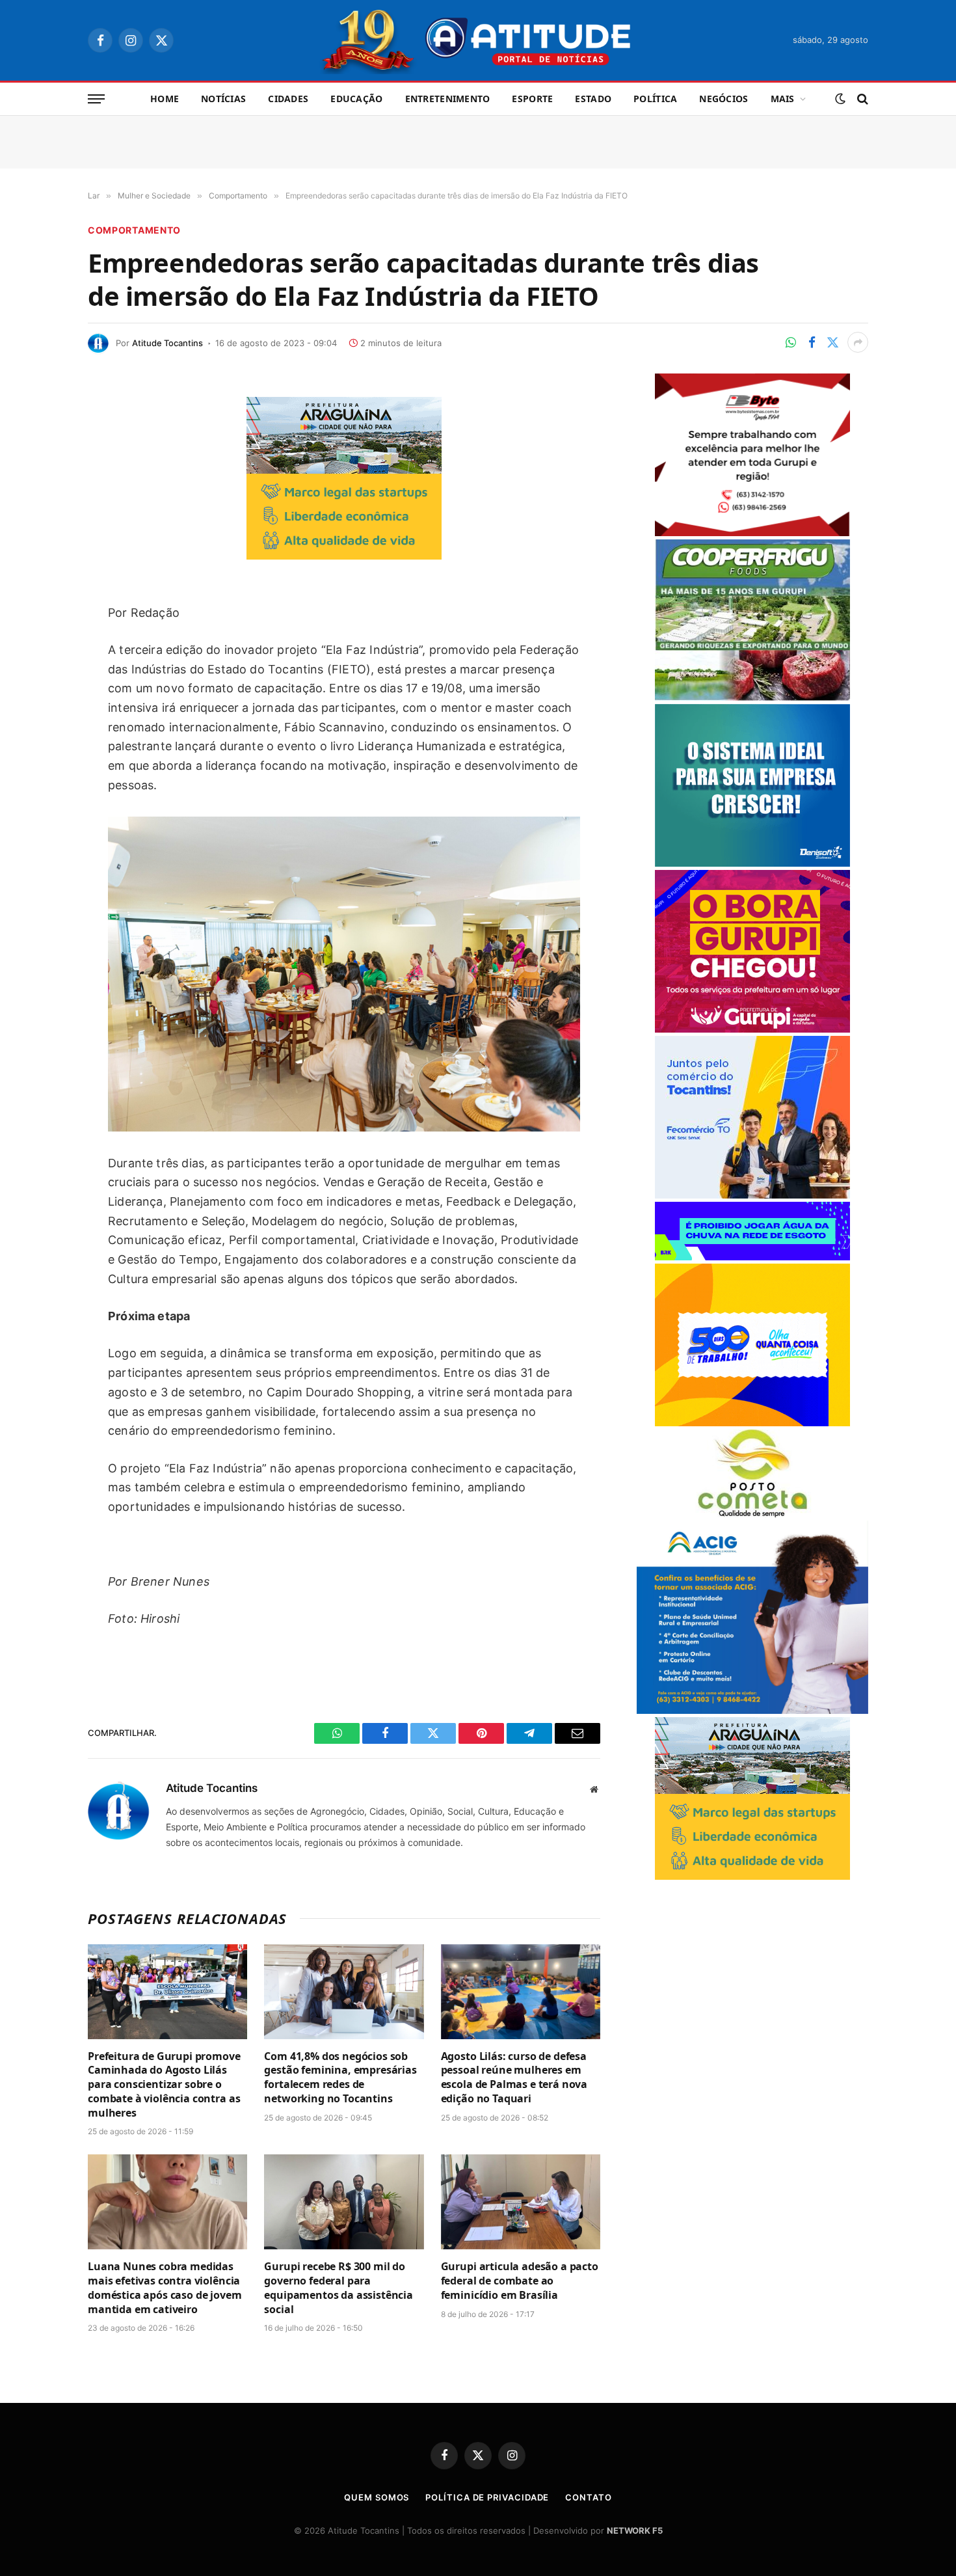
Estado (593, 99)
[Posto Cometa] (752, 1514)
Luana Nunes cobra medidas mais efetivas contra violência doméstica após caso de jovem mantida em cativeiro (165, 2288)
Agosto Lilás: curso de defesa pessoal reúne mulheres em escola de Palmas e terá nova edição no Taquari (514, 2078)
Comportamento (134, 230)
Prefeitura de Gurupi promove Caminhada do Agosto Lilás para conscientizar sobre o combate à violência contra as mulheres (164, 2085)
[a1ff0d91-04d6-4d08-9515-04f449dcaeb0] (752, 1195)
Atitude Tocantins (167, 343)
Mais (783, 99)
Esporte (532, 99)
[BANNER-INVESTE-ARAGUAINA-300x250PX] (344, 555)
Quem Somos (377, 2497)
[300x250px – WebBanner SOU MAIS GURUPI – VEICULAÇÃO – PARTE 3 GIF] (752, 1029)
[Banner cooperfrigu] (752, 697)
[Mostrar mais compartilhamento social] (858, 342)
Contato (588, 2497)
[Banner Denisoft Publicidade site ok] (752, 863)
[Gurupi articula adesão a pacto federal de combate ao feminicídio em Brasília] (521, 2202)
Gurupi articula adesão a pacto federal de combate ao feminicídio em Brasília (520, 2281)
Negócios (724, 99)
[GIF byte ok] (752, 533)
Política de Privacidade (487, 2497)
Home (165, 99)
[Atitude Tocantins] (478, 40)
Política (655, 99)
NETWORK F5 (635, 2530)
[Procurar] (861, 99)
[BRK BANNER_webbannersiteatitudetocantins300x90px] (752, 1257)
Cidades (288, 99)
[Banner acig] (752, 1710)
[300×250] (752, 1423)
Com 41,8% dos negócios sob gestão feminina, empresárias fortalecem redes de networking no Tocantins (340, 2078)
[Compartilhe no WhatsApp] (791, 342)
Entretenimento (448, 99)
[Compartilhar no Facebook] (812, 342)
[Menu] (96, 99)
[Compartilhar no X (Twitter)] (832, 342)
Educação (356, 99)
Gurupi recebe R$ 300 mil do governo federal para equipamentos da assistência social (339, 2288)
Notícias (223, 99)
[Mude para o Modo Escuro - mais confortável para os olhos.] (840, 99)
